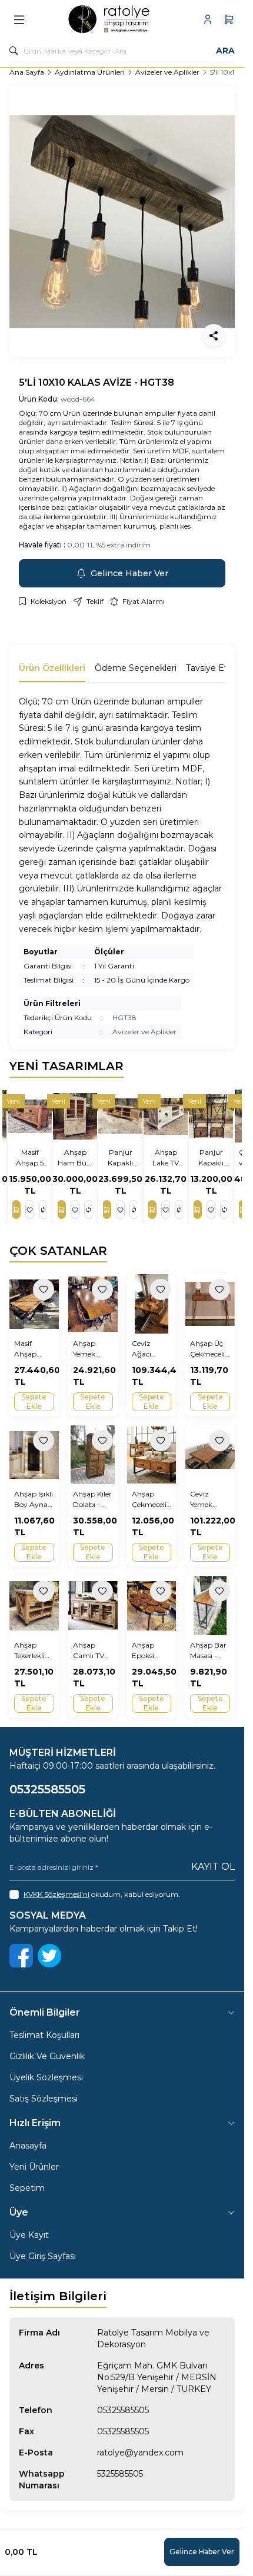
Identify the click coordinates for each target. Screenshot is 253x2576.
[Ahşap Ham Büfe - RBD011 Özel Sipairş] (77, 1116)
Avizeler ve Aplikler (167, 72)
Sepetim (27, 2188)
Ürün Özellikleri (52, 668)
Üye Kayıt (29, 2235)
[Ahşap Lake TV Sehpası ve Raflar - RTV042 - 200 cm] (167, 1116)
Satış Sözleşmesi (44, 2099)
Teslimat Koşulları (44, 2035)
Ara (225, 51)
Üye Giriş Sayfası (43, 2256)
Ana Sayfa (27, 72)
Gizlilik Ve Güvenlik (47, 2056)
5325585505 (120, 2474)
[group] (122, 222)
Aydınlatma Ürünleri (90, 72)
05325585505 (123, 2410)
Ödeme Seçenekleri (136, 668)
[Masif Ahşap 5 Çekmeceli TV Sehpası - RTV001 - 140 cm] (31, 1116)
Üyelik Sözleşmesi (46, 2077)
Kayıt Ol (213, 1867)
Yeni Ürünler (34, 2167)
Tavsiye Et (207, 668)
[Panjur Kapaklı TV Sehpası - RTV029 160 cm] (122, 1116)
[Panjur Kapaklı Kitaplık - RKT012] (213, 1116)
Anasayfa (28, 2146)
